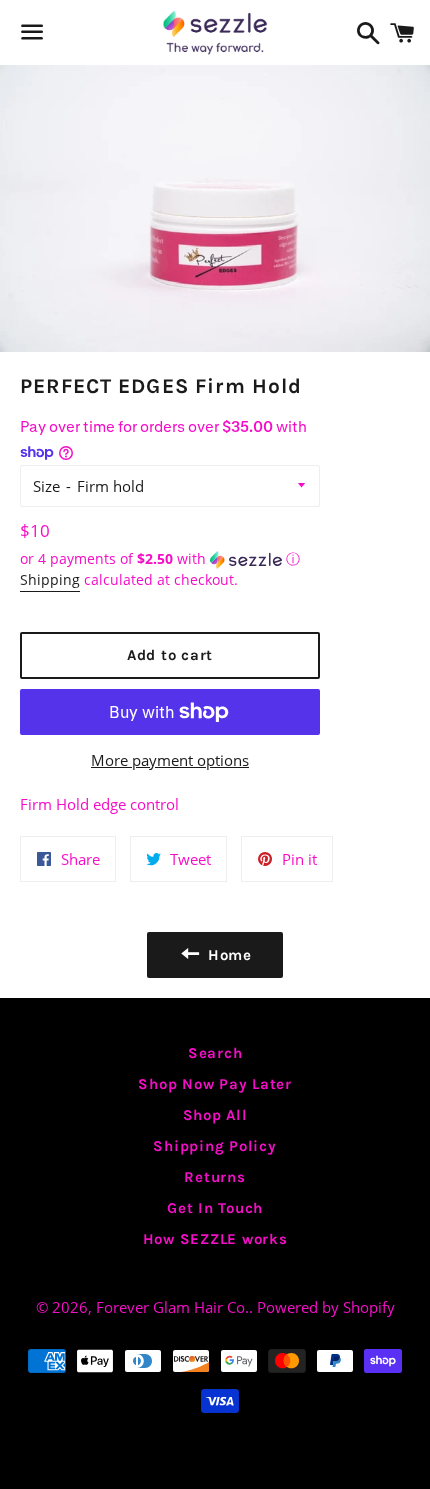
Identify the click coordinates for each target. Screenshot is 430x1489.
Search (215, 1053)
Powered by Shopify (326, 1307)
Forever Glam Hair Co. (172, 1307)
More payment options (170, 760)
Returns (214, 1177)
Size (46, 486)
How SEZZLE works (215, 1239)
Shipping (50, 579)
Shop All (215, 1115)
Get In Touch (215, 1208)
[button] (170, 559)
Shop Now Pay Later (215, 1084)
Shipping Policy (214, 1146)
